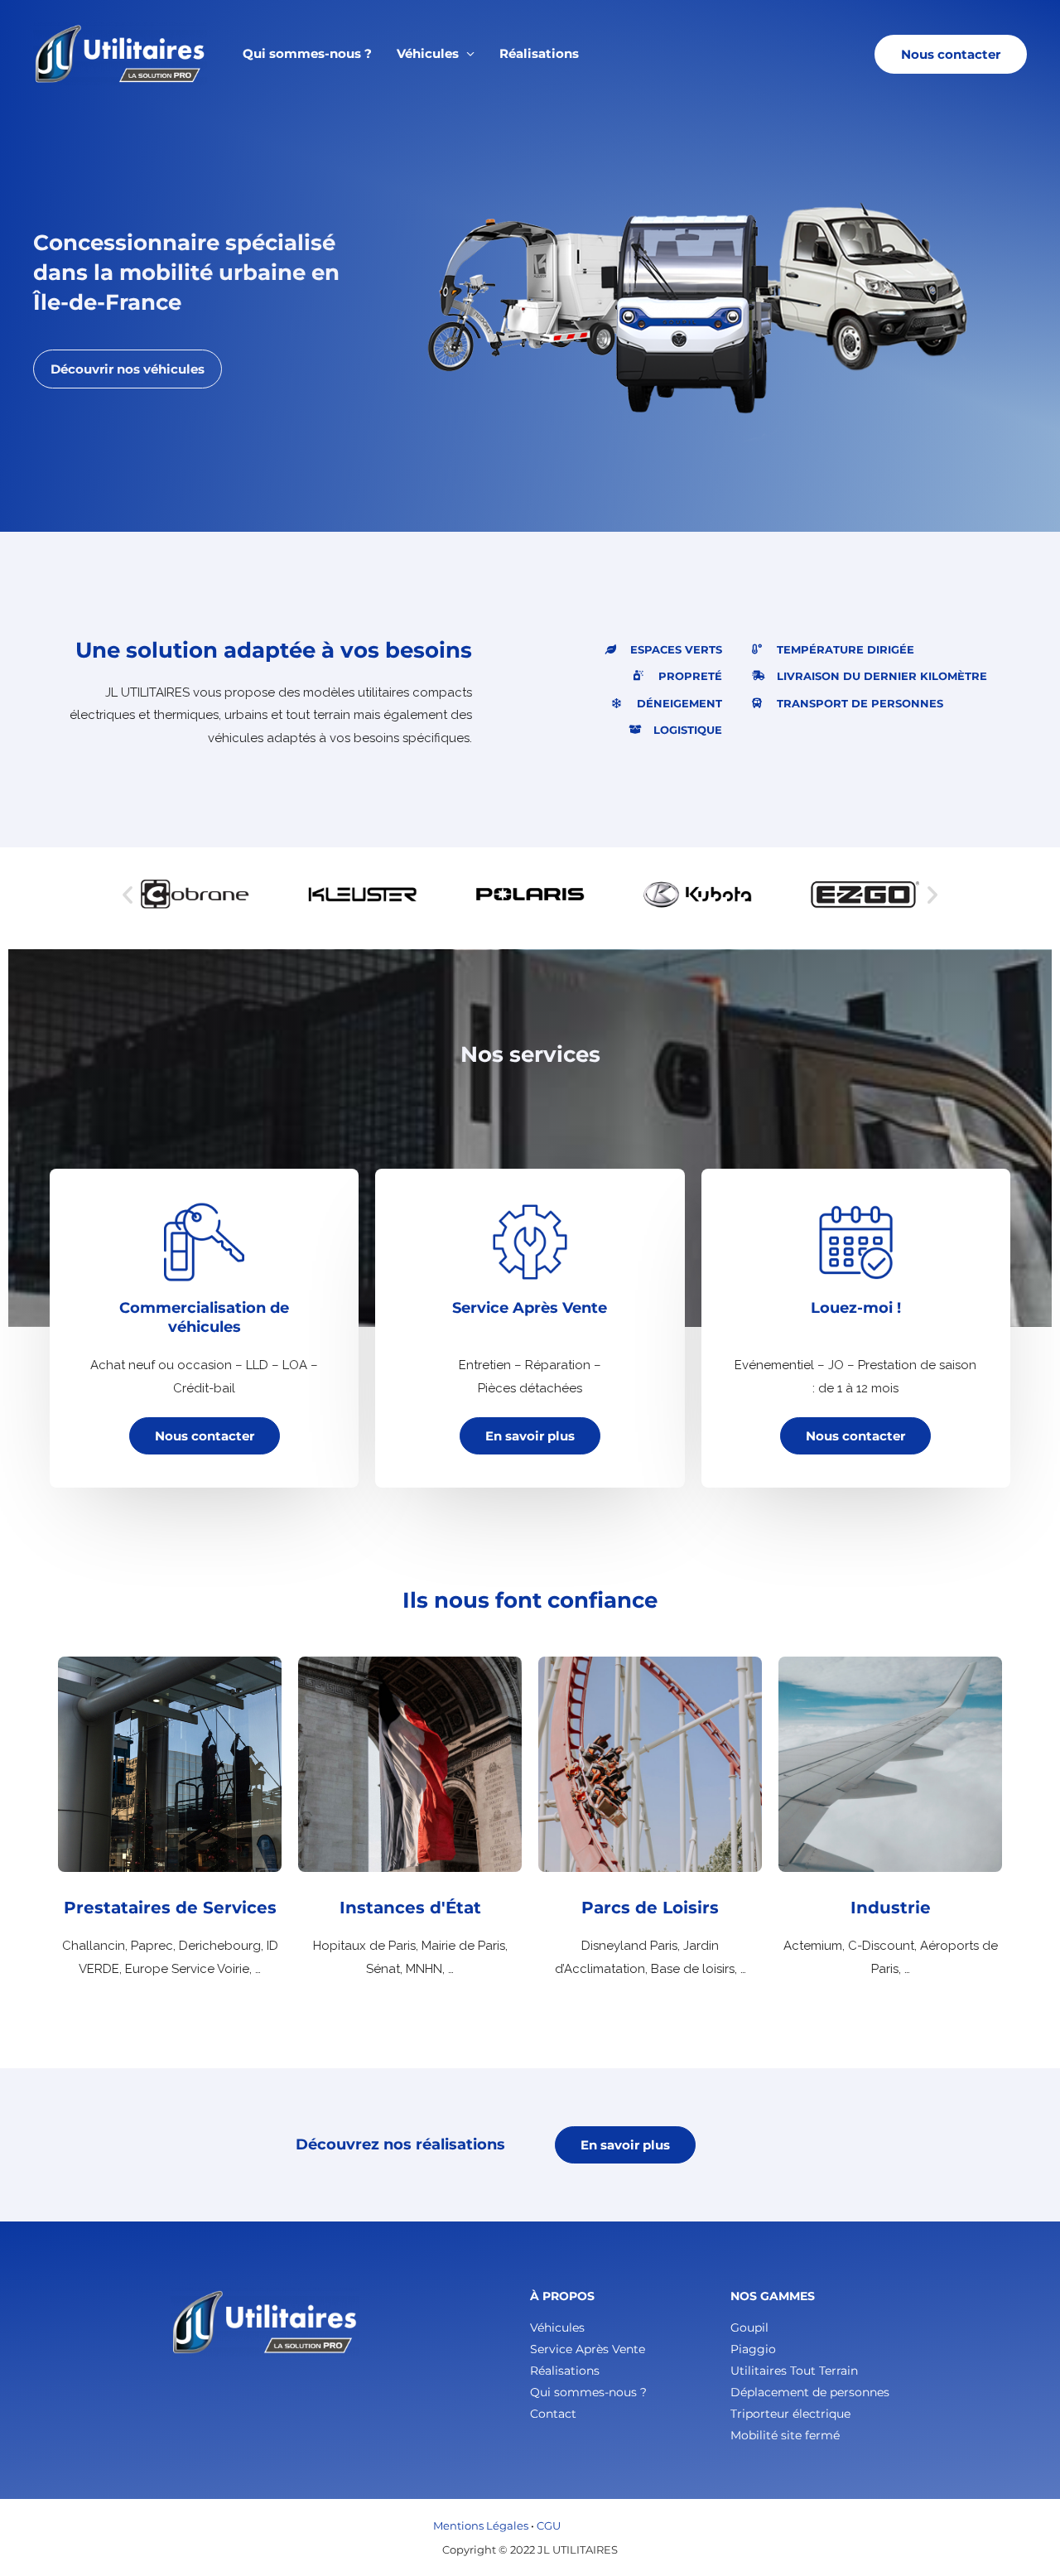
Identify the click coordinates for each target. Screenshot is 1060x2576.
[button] (951, 54)
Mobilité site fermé (785, 2435)
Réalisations (539, 53)
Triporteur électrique (790, 2414)
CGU (549, 2525)
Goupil (749, 2328)
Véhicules (428, 53)
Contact (553, 2414)
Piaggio (753, 2349)
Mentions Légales (481, 2525)
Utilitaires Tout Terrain (794, 2371)
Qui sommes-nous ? (307, 53)
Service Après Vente (588, 2349)
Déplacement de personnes (810, 2392)
